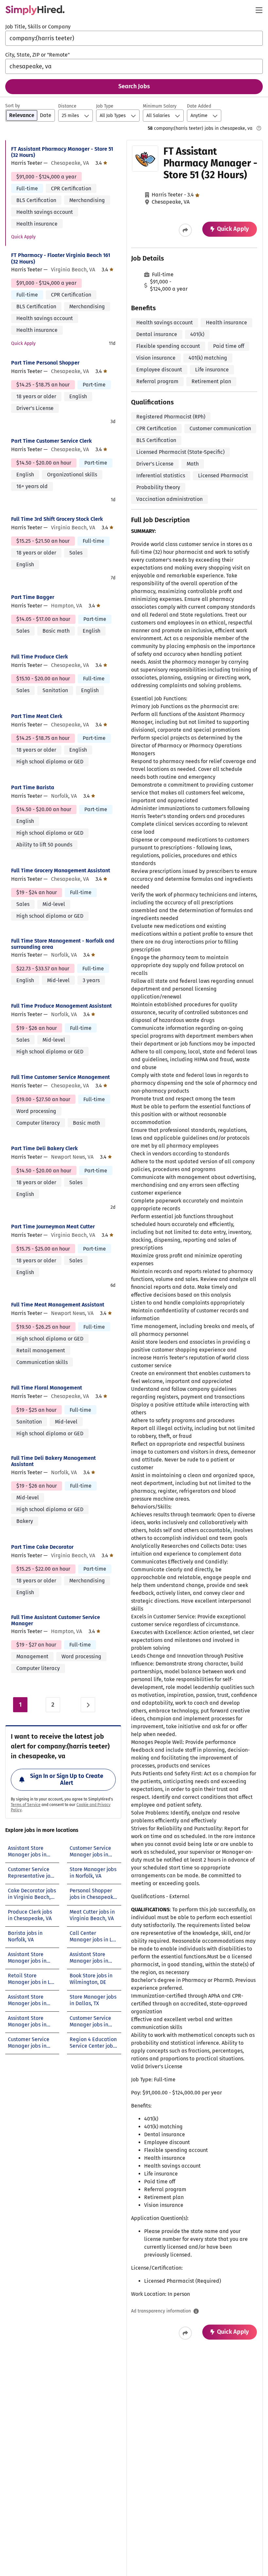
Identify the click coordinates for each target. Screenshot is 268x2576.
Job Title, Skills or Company (38, 27)
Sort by (13, 106)
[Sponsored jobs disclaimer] (259, 128)
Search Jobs (134, 86)
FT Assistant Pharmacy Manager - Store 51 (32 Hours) (62, 152)
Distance (67, 106)
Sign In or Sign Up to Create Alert (67, 1780)
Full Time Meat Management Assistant (58, 1305)
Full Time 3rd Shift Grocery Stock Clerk (57, 519)
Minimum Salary (160, 106)
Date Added (199, 106)
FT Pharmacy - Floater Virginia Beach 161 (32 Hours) (61, 258)
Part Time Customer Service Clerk (51, 441)
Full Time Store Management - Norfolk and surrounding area (63, 944)
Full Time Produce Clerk (40, 657)
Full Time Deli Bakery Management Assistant (53, 1461)
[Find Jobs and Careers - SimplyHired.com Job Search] (35, 10)
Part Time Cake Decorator (42, 1547)
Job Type (105, 106)
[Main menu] (259, 10)
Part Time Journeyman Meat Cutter (53, 1227)
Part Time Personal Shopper (45, 363)
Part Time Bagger (33, 597)
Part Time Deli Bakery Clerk (44, 1148)
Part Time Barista (33, 787)
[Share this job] (185, 230)
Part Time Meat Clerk (37, 716)
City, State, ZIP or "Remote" (37, 55)
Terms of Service (26, 1805)
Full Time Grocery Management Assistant (61, 870)
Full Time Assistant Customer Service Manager (56, 1620)
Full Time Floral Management (47, 1388)
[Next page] (88, 1705)
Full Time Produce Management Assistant (61, 1006)
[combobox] (134, 38)
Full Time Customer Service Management (60, 1077)
